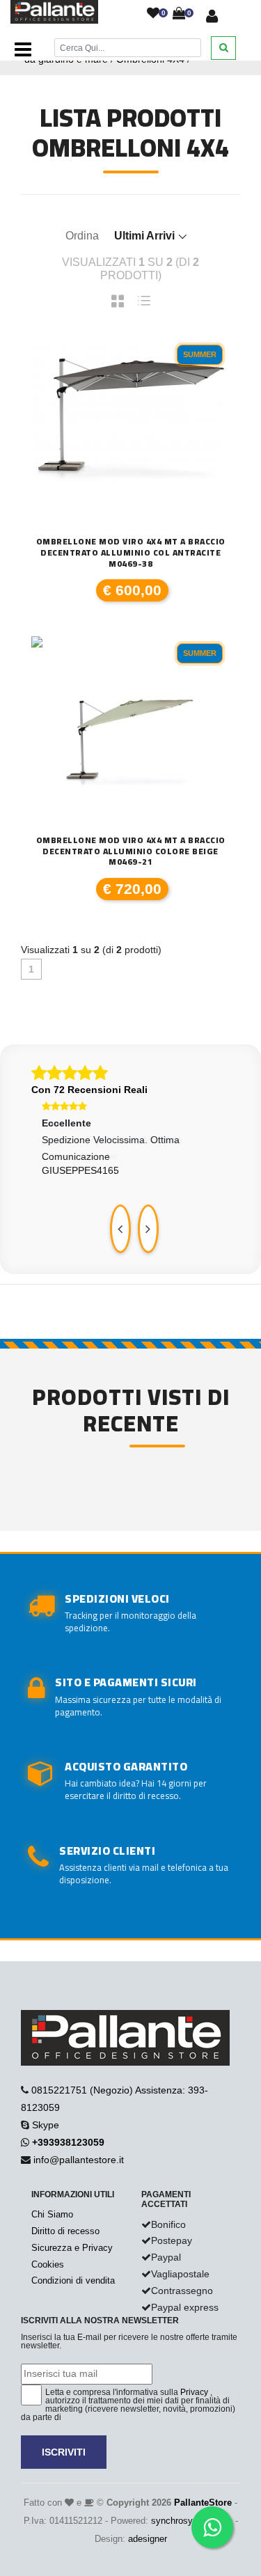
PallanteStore (203, 2503)
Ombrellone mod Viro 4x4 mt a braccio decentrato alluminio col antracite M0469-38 (131, 552)
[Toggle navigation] (23, 50)
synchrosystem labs (192, 2521)
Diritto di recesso (65, 2231)
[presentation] (120, 1229)
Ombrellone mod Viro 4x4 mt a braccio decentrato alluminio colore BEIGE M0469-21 (131, 851)
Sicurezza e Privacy (72, 2248)
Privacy (194, 2392)
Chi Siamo (52, 2214)
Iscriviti (64, 2452)
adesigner (148, 2539)
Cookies (48, 2264)
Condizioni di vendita (73, 2280)
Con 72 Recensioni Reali (89, 1090)
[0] (153, 14)
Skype (46, 2125)
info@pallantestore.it (79, 2160)
